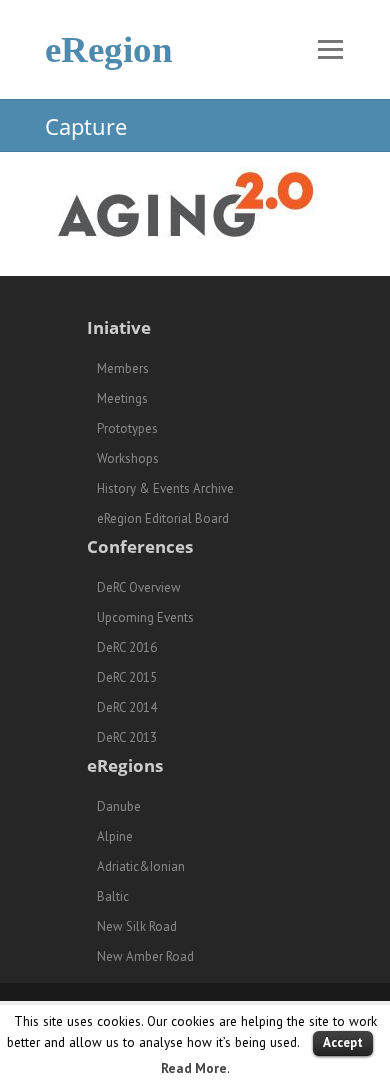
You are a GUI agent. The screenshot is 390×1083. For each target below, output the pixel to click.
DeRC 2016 (127, 647)
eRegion (109, 49)
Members (123, 368)
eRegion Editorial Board (163, 518)
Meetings (122, 398)
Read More (194, 1068)
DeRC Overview (139, 587)
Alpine (115, 836)
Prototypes (127, 428)
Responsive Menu (330, 49)
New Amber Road (145, 956)
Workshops (128, 458)
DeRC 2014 (127, 707)
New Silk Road (137, 926)
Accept (343, 1042)
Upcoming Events (145, 617)
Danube (119, 806)
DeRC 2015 (127, 677)
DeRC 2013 (127, 737)
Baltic (113, 896)
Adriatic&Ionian (141, 866)
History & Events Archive (165, 488)
